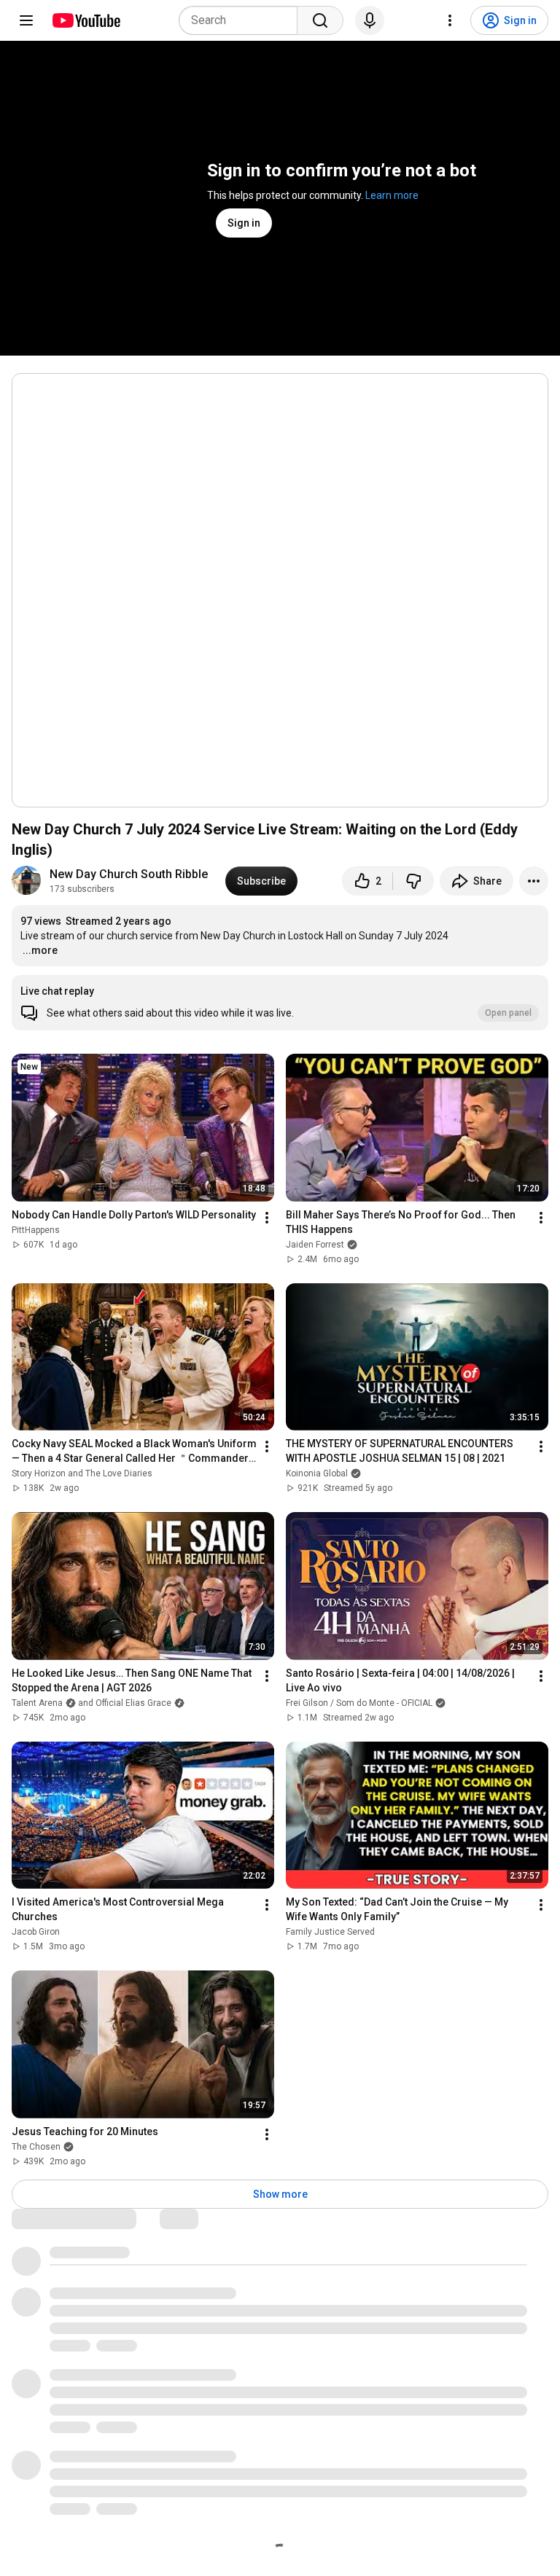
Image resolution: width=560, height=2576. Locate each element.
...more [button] (40, 950)
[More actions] (534, 881)
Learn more (392, 195)
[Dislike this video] (413, 881)
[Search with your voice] (370, 20)
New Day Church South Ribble (129, 874)
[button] (280, 1003)
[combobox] (242, 20)
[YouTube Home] (86, 20)
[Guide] (26, 20)
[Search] (320, 20)
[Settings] (450, 20)
